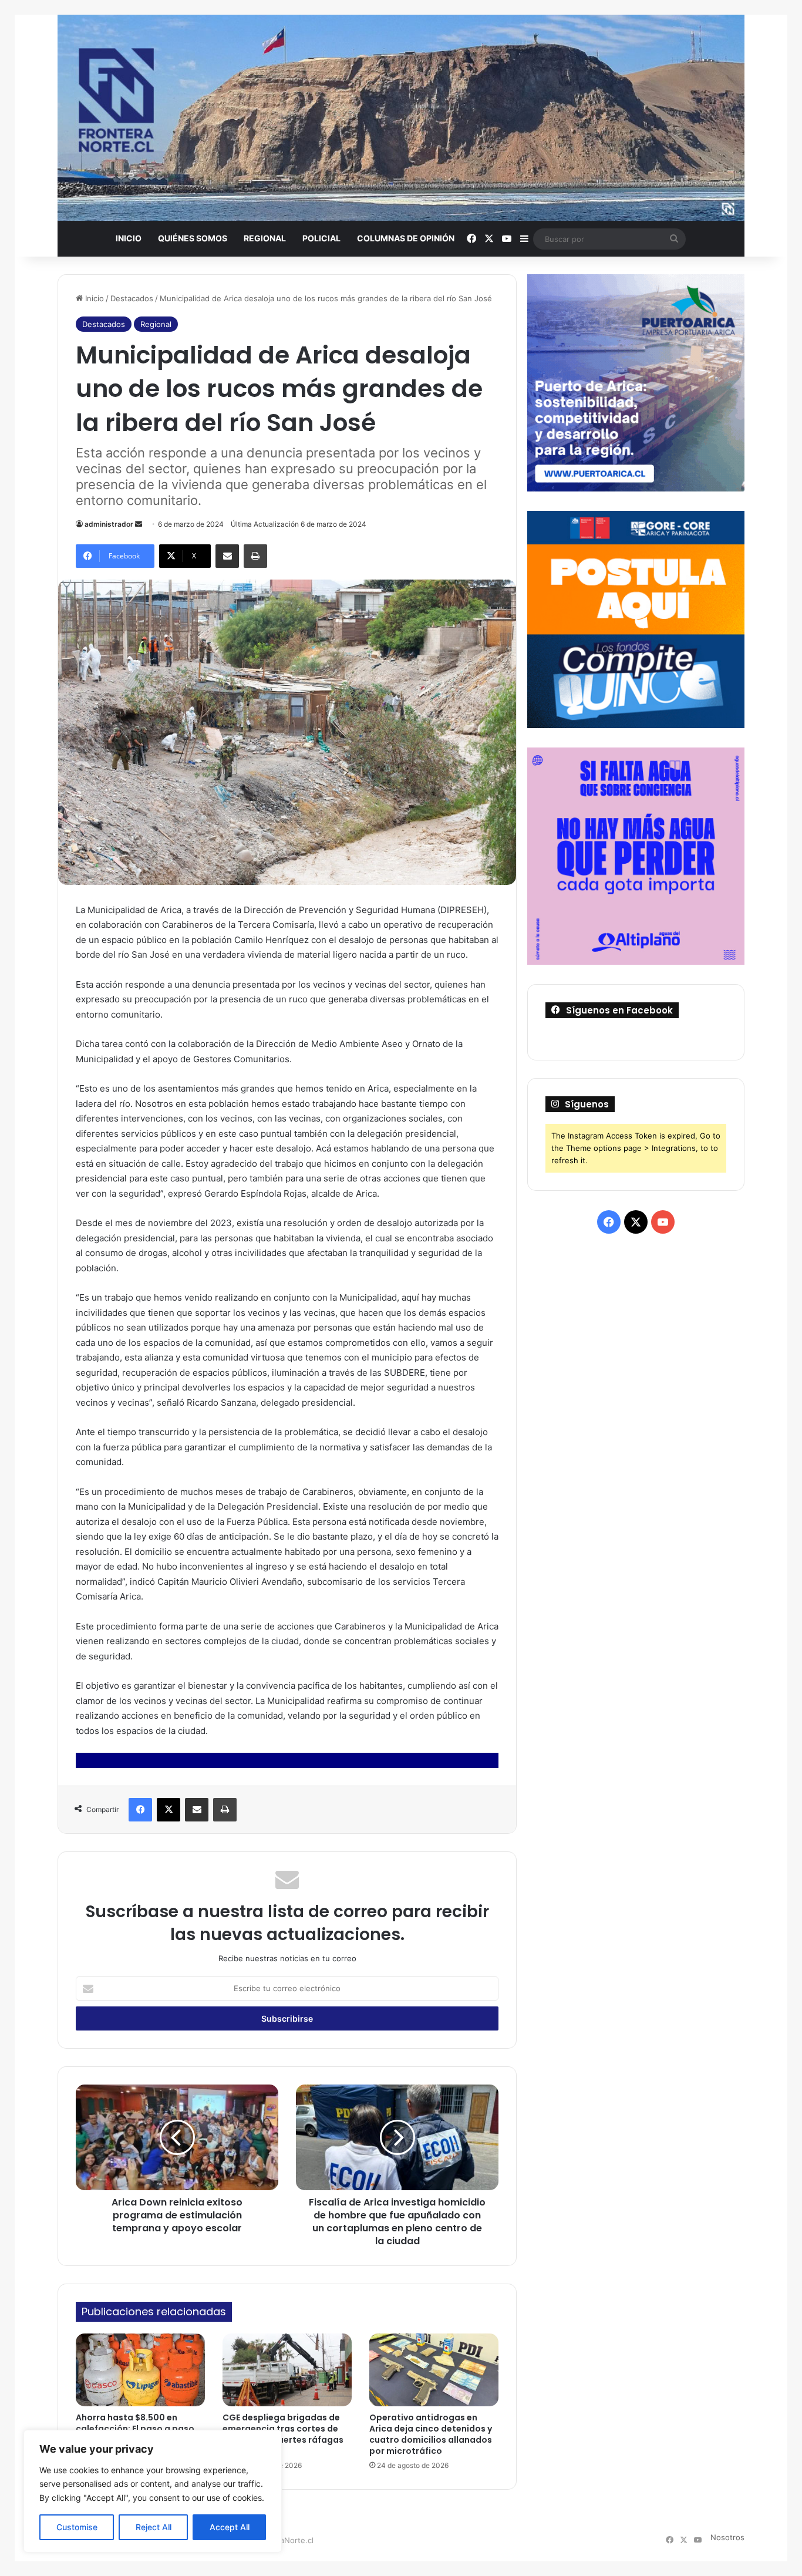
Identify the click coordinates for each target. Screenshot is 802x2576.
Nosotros (727, 2537)
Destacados (132, 298)
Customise (77, 2527)
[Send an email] (139, 524)
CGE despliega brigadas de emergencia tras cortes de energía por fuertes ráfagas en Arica (283, 2434)
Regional (265, 238)
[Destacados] (401, 118)
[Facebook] (140, 1810)
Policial (321, 238)
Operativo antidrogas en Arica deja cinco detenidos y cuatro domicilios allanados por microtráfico (431, 2434)
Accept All (230, 2527)
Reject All (154, 2527)
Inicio (129, 238)
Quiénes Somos (193, 238)
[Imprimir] (255, 556)
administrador (109, 524)
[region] (153, 2491)
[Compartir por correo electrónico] (227, 556)
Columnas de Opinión (406, 238)
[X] (169, 1810)
